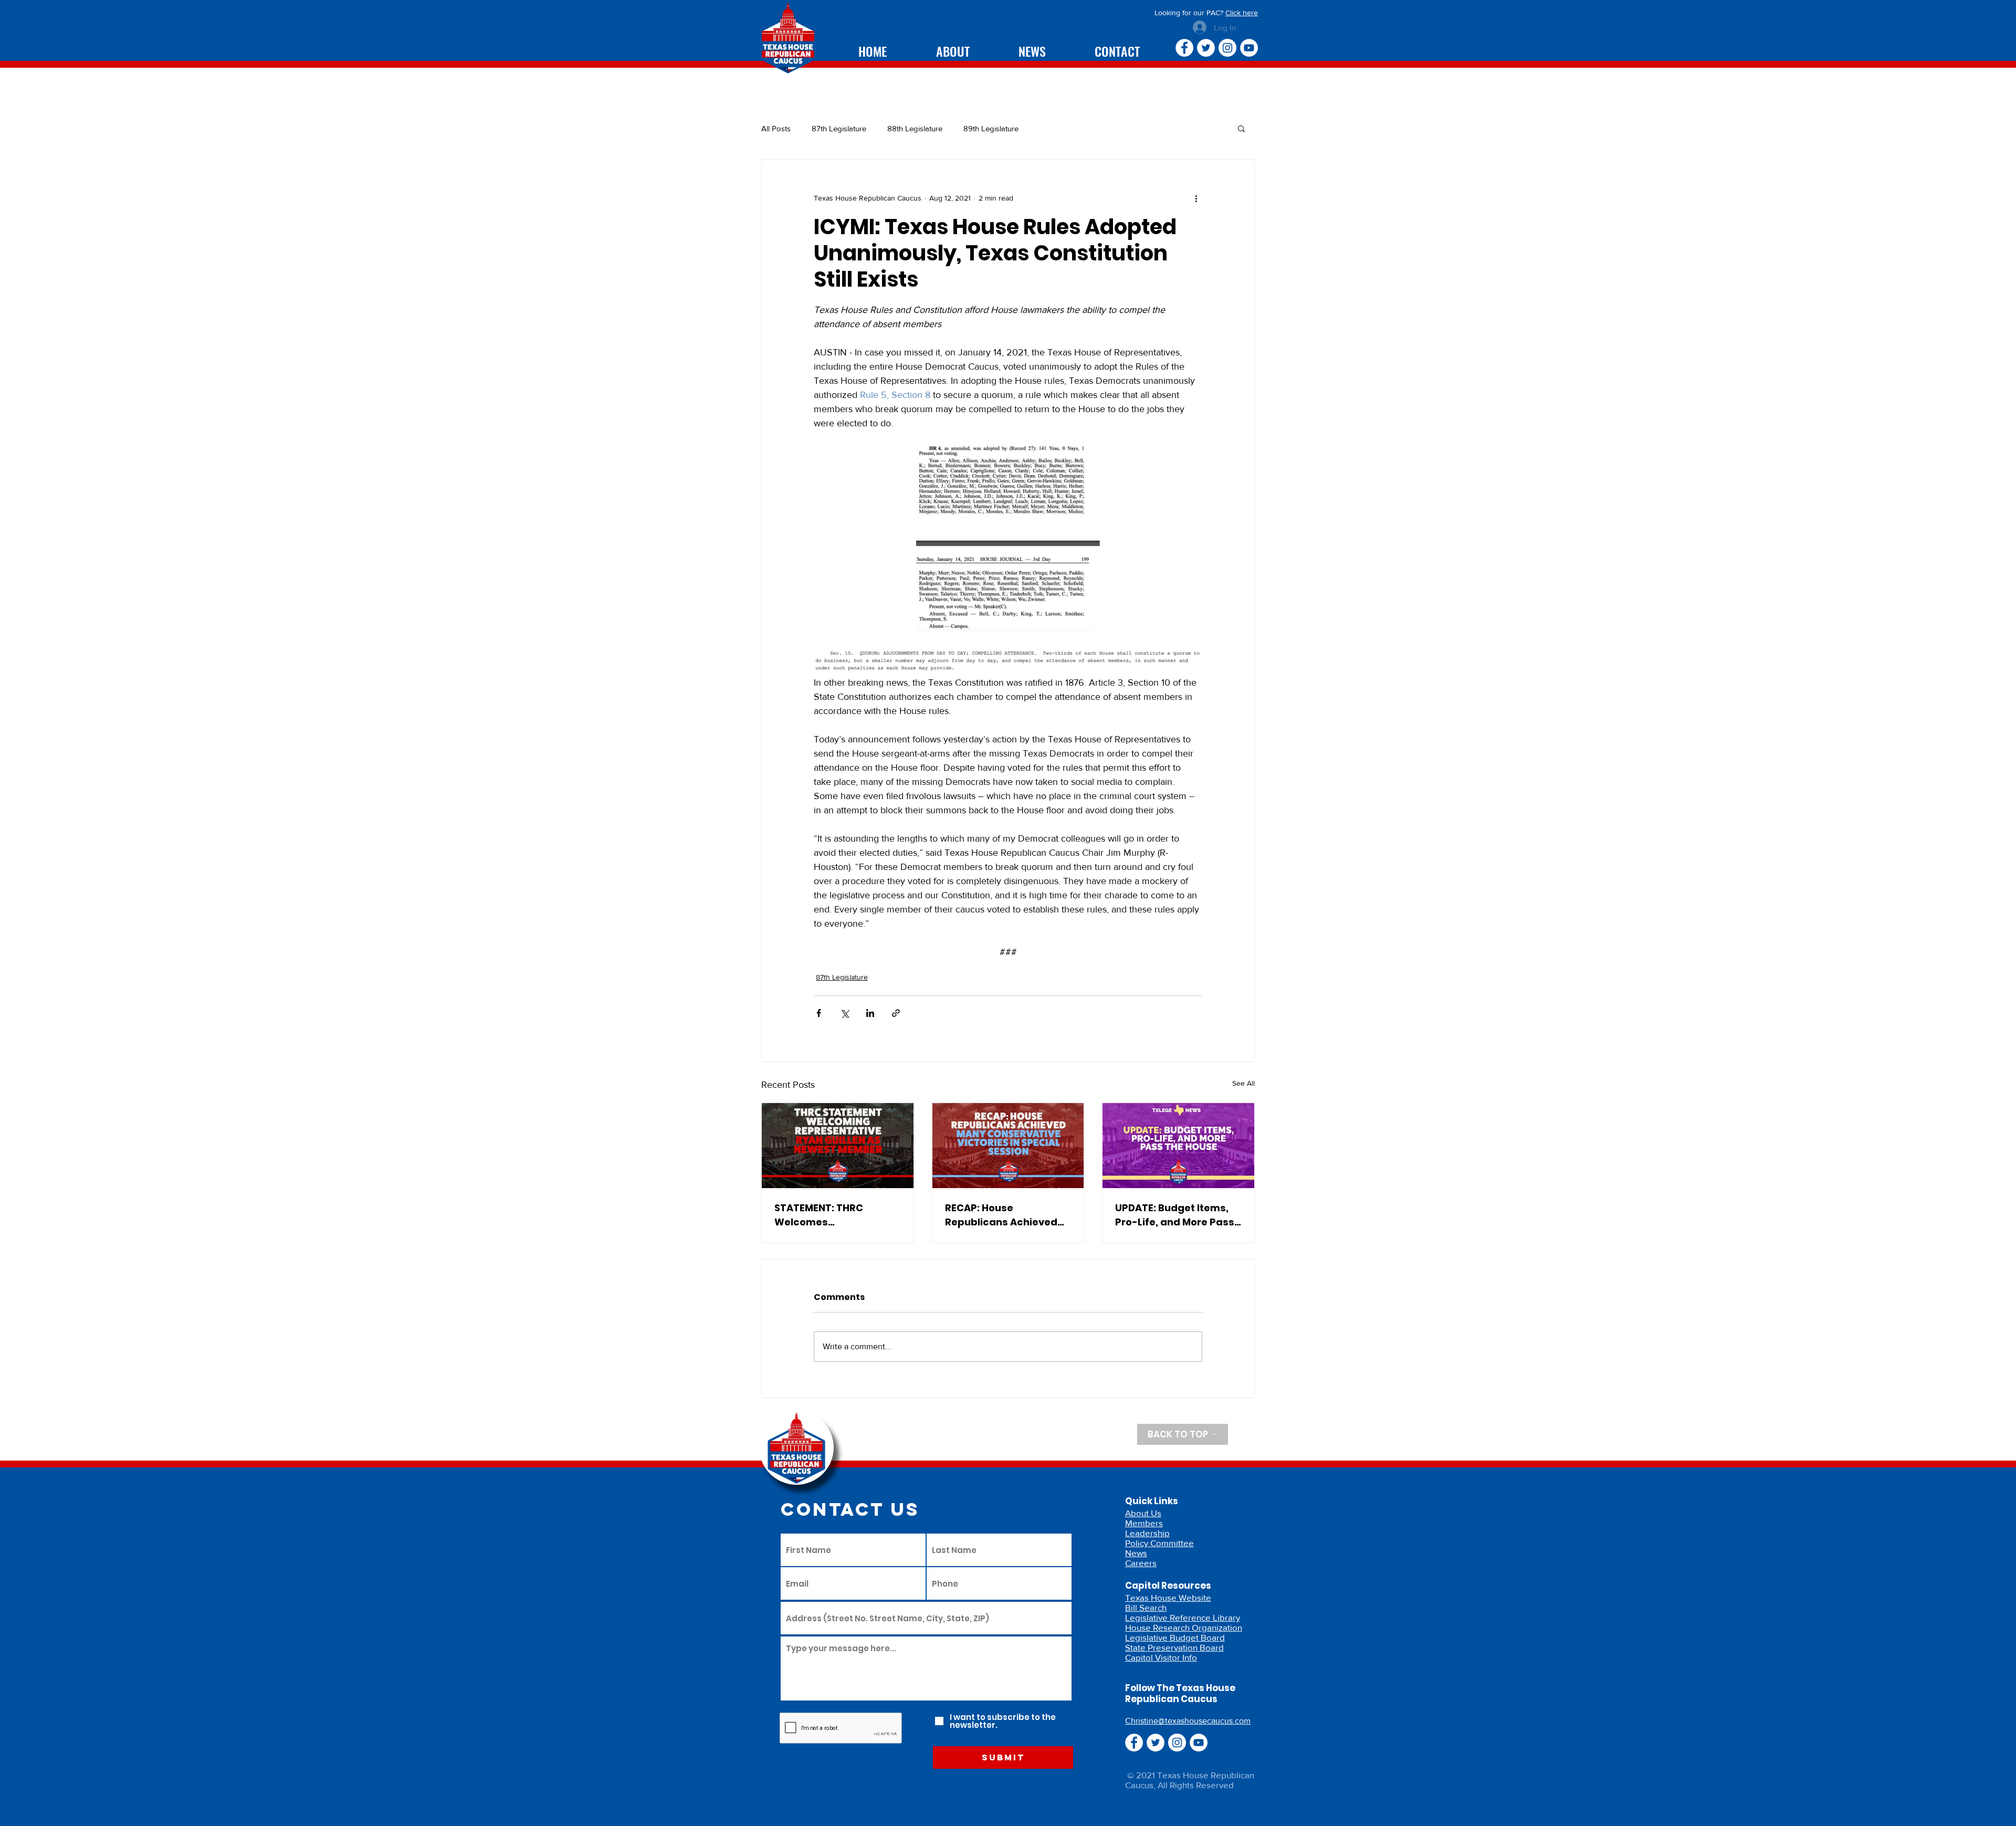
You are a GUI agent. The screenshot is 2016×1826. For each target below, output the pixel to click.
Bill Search (1146, 1607)
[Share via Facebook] (819, 1013)
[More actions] (1196, 198)
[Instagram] (1227, 48)
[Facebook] (1184, 48)
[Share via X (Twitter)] (844, 1013)
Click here (1242, 13)
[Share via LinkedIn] (870, 1013)
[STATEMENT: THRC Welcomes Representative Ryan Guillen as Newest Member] (838, 1146)
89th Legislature (991, 128)
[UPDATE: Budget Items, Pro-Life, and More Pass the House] (1178, 1146)
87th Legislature (839, 128)
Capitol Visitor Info (1161, 1657)
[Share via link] (896, 1013)
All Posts (776, 128)
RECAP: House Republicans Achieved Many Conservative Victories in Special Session (1001, 1215)
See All (1243, 1083)
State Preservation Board (1174, 1647)
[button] (1241, 128)
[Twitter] (1206, 48)
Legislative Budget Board (1175, 1637)
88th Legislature (915, 128)
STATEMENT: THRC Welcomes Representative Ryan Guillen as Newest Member (827, 1215)
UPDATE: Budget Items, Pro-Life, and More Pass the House (1175, 1215)
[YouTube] (1249, 48)
